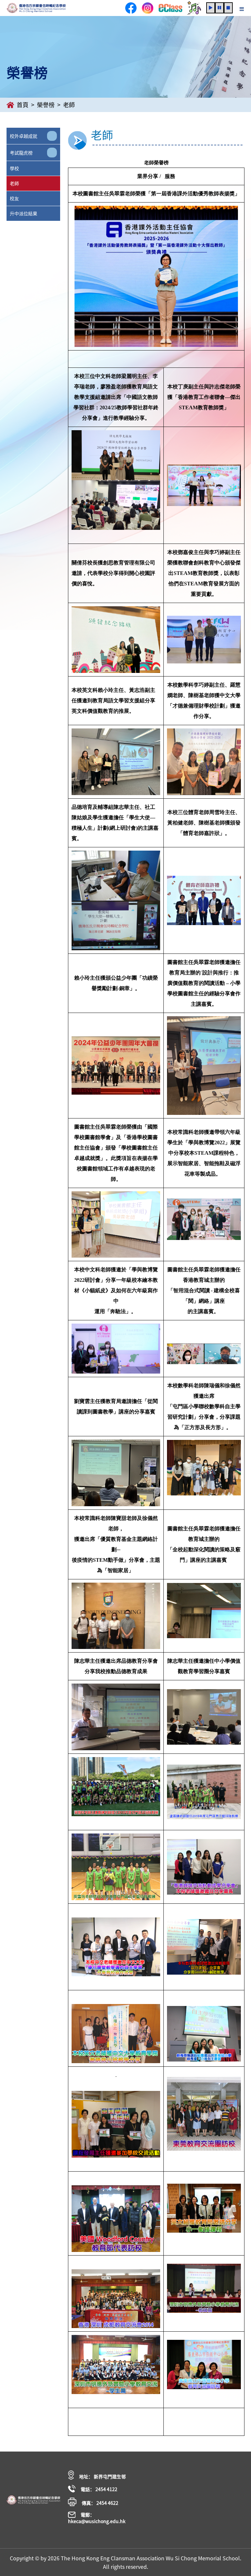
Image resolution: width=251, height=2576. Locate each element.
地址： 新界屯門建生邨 (102, 2476)
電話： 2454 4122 (99, 2489)
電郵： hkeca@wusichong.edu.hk (97, 2518)
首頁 (23, 105)
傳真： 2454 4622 (100, 2503)
